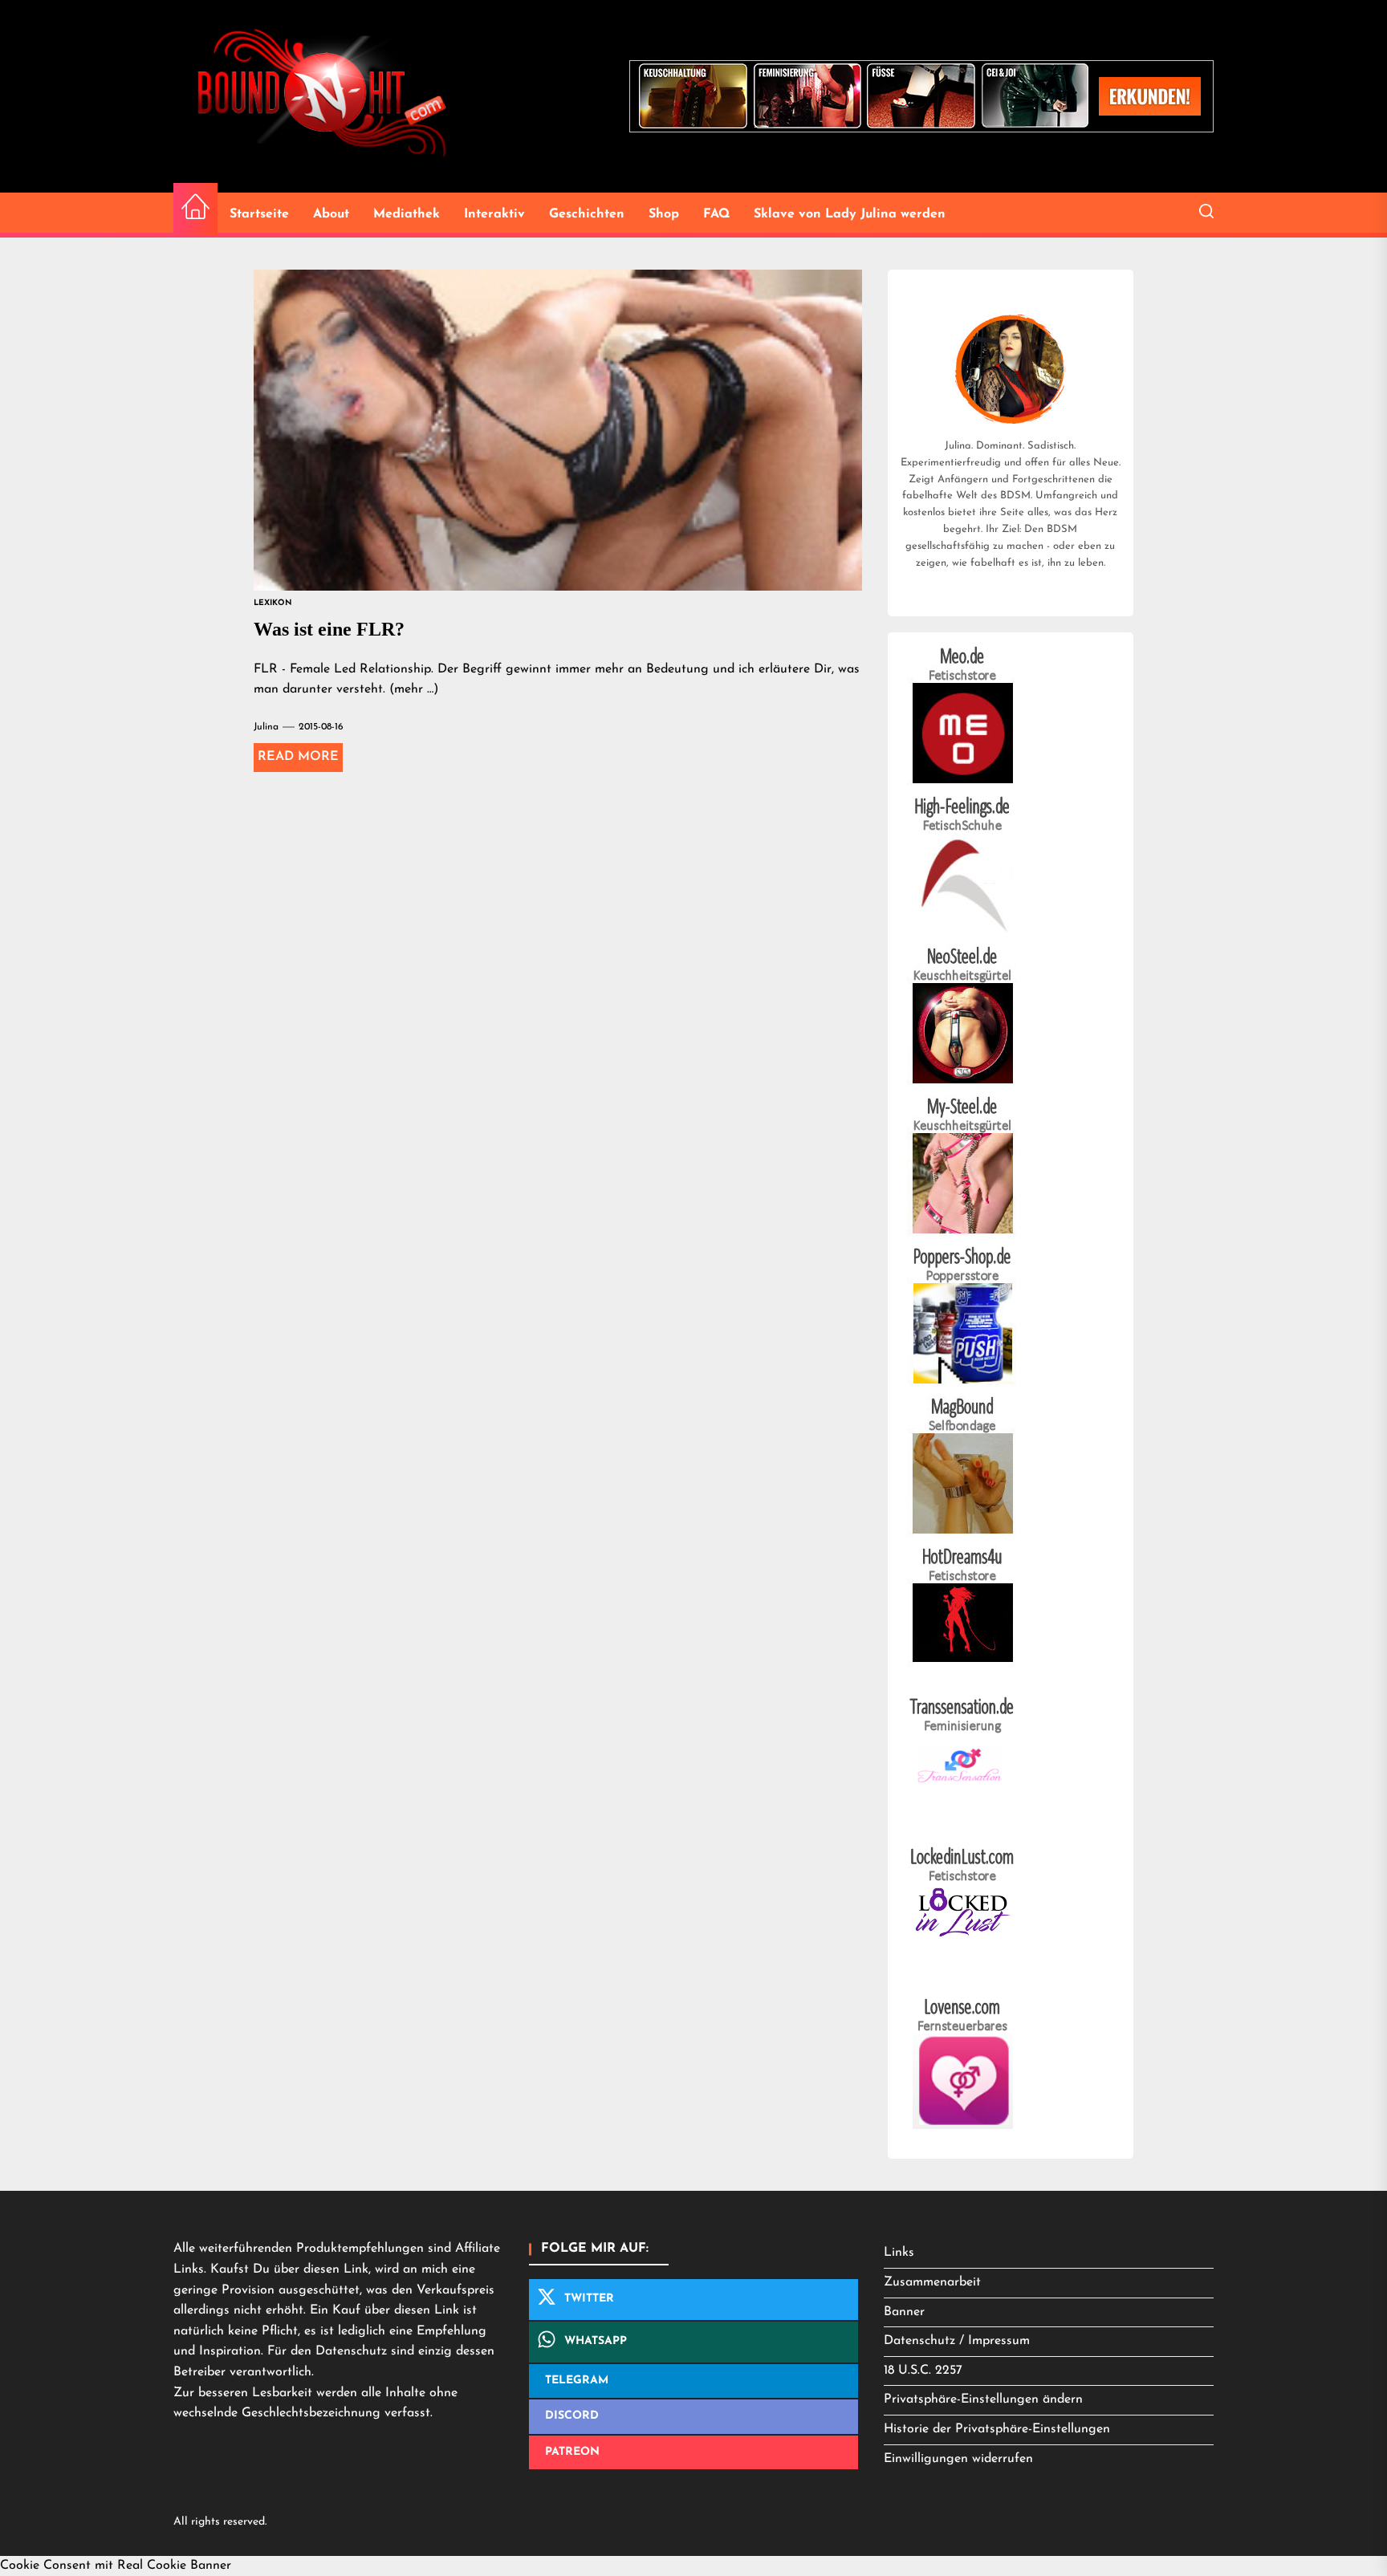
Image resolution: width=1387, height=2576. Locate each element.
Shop (664, 214)
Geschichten (587, 214)
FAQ (716, 214)
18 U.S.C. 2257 (923, 2371)
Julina (266, 727)
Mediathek (407, 214)
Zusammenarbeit (932, 2282)
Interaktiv (494, 214)
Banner (904, 2312)
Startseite (259, 214)
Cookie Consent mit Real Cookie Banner (116, 2566)
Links (899, 2253)
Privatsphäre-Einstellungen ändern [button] (983, 2399)
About (331, 214)
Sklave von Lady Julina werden (850, 214)
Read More (298, 757)
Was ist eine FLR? (329, 629)
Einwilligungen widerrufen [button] (958, 2459)
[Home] (195, 209)
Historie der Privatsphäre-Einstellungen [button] (997, 2429)
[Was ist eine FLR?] (558, 430)
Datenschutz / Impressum (957, 2341)
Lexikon (273, 603)
